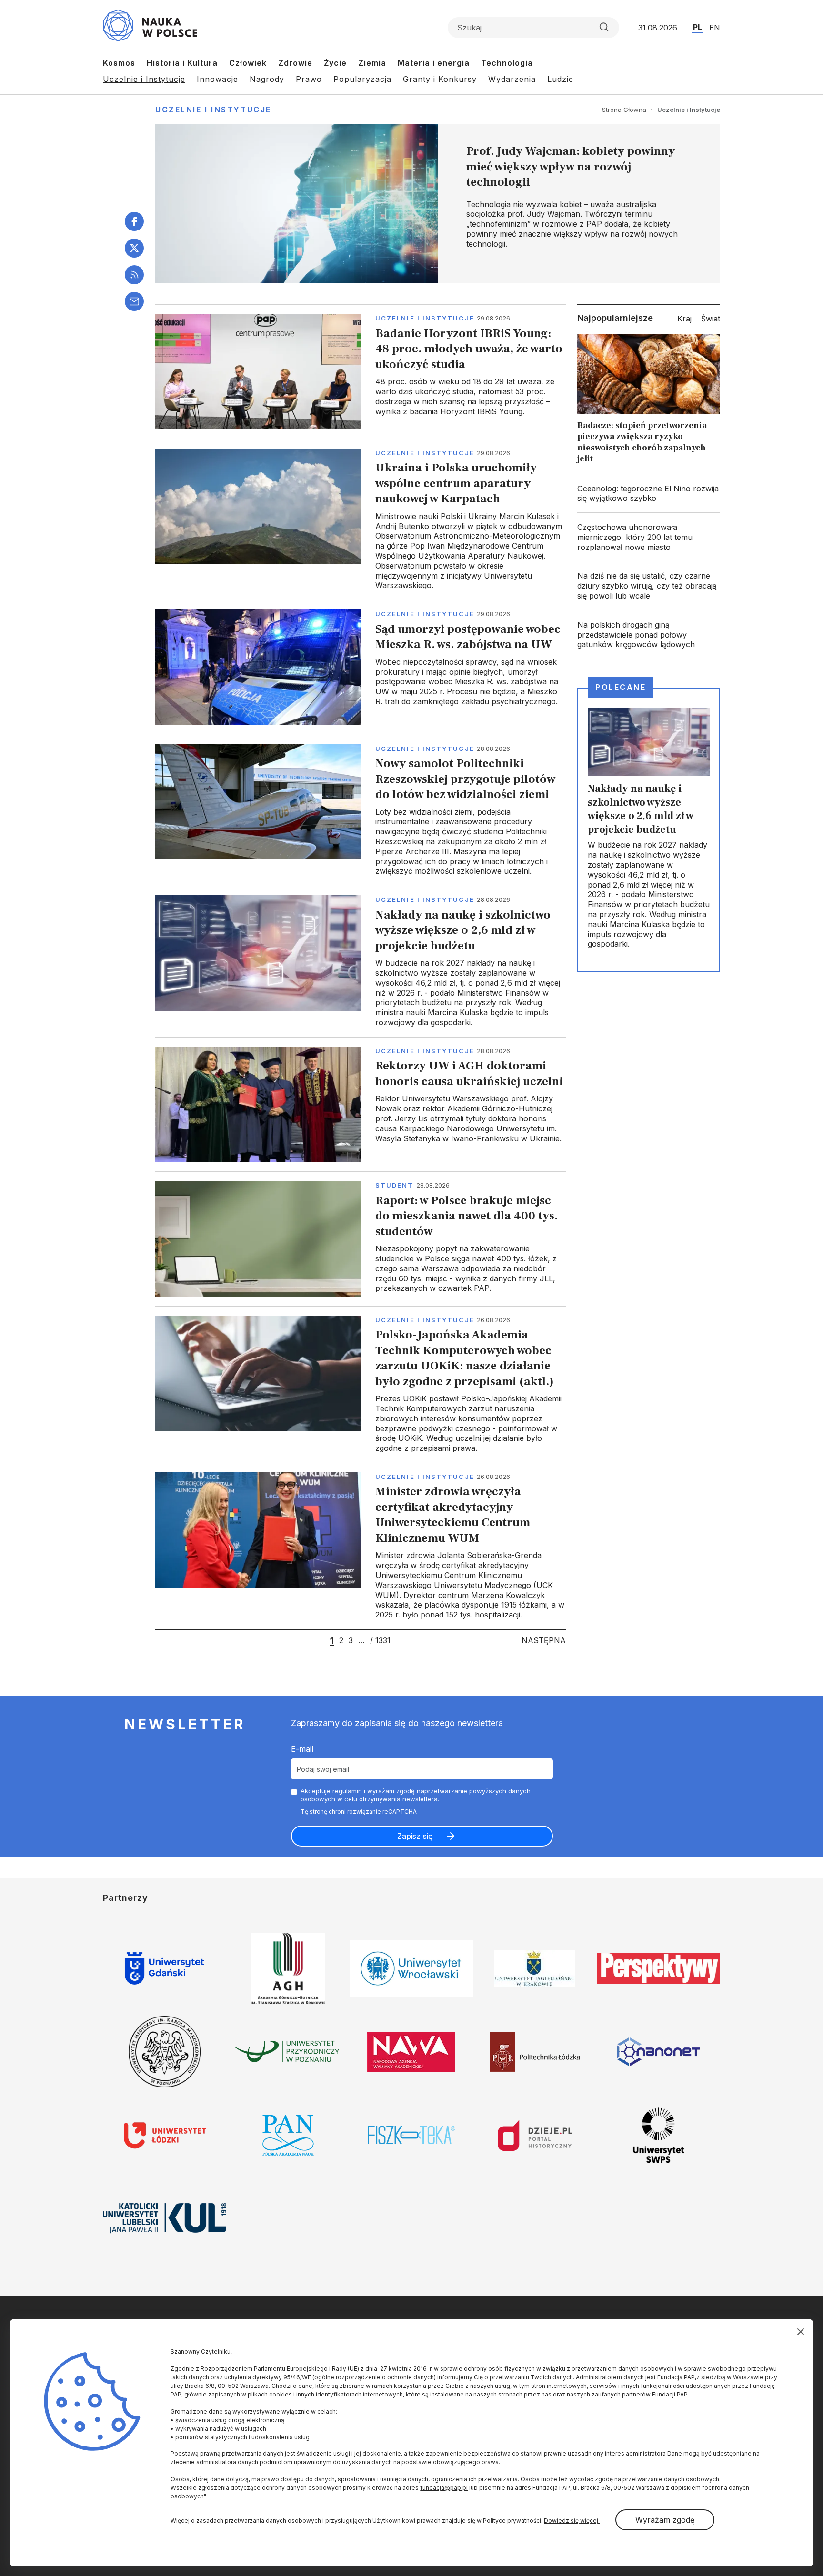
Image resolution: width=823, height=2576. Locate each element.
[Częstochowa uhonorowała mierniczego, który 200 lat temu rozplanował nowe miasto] (649, 537)
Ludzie (560, 79)
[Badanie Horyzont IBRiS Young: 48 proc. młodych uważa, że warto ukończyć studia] (361, 371)
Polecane (621, 687)
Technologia (507, 63)
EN (715, 28)
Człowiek (248, 63)
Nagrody (267, 79)
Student (395, 1185)
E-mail (302, 1749)
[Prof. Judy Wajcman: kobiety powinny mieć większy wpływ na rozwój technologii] (438, 204)
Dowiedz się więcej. (572, 2521)
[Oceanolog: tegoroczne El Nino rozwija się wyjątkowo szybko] (649, 494)
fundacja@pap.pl (444, 2488)
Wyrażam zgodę (665, 2520)
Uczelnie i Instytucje (144, 79)
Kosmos (119, 63)
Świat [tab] (711, 319)
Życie (335, 63)
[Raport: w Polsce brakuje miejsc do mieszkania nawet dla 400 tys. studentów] (361, 1238)
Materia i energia (434, 63)
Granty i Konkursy (440, 79)
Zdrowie (295, 63)
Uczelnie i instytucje (425, 318)
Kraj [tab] (684, 319)
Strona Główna (624, 110)
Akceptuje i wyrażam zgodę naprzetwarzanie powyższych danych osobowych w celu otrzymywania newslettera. (416, 1795)
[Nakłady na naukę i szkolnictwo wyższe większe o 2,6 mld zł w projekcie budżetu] (361, 961)
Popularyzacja (362, 79)
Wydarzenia (512, 79)
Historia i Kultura (182, 63)
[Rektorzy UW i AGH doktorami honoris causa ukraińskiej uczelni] (361, 1104)
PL (698, 27)
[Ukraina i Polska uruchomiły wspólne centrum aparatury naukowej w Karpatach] (361, 519)
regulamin (347, 1791)
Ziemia (372, 63)
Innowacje (217, 79)
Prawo (309, 79)
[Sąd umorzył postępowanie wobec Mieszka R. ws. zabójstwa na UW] (361, 667)
